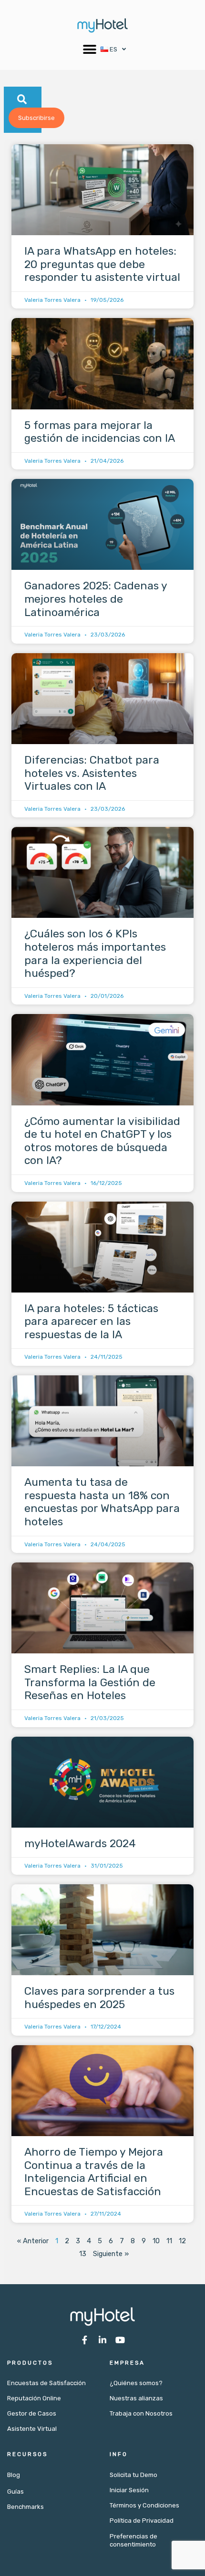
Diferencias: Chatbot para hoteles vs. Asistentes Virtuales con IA (92, 773)
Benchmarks (26, 2507)
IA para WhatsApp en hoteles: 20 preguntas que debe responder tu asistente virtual (102, 264)
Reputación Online (34, 2398)
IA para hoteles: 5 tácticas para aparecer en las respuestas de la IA (91, 1321)
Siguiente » (111, 2254)
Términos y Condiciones (144, 2505)
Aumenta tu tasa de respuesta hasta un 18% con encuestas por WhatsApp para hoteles (102, 1502)
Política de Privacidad (142, 2521)
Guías (15, 2491)
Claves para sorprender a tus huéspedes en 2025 (99, 1998)
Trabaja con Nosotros (141, 2413)
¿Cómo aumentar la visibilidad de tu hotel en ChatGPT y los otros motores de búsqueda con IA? (102, 1141)
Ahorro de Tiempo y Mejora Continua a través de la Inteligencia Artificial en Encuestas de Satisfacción (94, 2172)
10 (156, 2241)
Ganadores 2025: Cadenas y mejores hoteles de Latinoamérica (96, 599)
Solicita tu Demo (133, 2475)
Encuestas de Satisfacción (46, 2383)
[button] (90, 49)
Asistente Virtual (32, 2429)
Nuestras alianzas (136, 2398)
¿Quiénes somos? (136, 2383)
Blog (14, 2475)
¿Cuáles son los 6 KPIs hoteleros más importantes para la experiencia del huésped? (95, 953)
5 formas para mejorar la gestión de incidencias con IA (100, 432)
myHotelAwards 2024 (80, 1843)
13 (83, 2254)
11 (169, 2241)
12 (182, 2241)
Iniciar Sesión (129, 2490)
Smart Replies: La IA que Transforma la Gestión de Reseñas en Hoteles (90, 1682)
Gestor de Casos (32, 2413)
